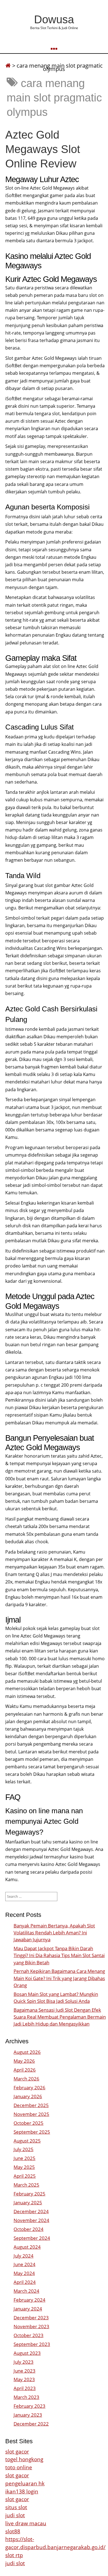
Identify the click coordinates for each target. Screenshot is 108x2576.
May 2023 (24, 2379)
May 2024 (24, 2273)
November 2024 (31, 2220)
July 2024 (24, 2256)
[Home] (8, 66)
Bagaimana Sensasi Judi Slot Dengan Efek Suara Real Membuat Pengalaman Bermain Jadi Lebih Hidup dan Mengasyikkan (60, 2017)
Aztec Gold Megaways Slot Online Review (43, 149)
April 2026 (25, 2070)
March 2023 (26, 2397)
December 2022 (31, 2424)
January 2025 (28, 2203)
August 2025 (27, 2141)
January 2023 (28, 2415)
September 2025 (32, 2132)
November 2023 (31, 2326)
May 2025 (24, 2167)
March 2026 (26, 2079)
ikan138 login (22, 2491)
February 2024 (29, 2300)
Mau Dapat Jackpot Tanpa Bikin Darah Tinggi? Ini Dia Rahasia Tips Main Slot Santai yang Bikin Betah (59, 1955)
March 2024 (26, 2291)
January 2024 (28, 2309)
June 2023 (25, 2371)
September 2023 (32, 2344)
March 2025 (26, 2185)
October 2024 (29, 2229)
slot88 (13, 2531)
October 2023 (29, 2335)
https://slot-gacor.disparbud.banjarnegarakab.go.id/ (55, 2543)
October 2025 (29, 2123)
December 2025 (31, 2105)
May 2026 (24, 2061)
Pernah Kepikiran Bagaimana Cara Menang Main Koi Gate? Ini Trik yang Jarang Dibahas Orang (59, 1978)
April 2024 (25, 2282)
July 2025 (24, 2149)
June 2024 (25, 2264)
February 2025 (29, 2194)
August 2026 (27, 2052)
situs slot (16, 2507)
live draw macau (26, 2523)
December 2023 (31, 2318)
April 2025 (25, 2176)
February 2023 (29, 2406)
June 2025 (25, 2158)
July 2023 (24, 2362)
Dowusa (54, 19)
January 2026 (28, 2096)
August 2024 (27, 2247)
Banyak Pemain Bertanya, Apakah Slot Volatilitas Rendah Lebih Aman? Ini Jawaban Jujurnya (54, 1933)
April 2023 (25, 2388)
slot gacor (17, 2451)
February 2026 (29, 2087)
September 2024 (32, 2238)
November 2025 (31, 2114)
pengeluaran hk (25, 2483)
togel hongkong (24, 2459)
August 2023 (27, 2353)
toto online (19, 2467)
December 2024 (31, 2211)
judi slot (15, 2515)
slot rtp (14, 2555)
